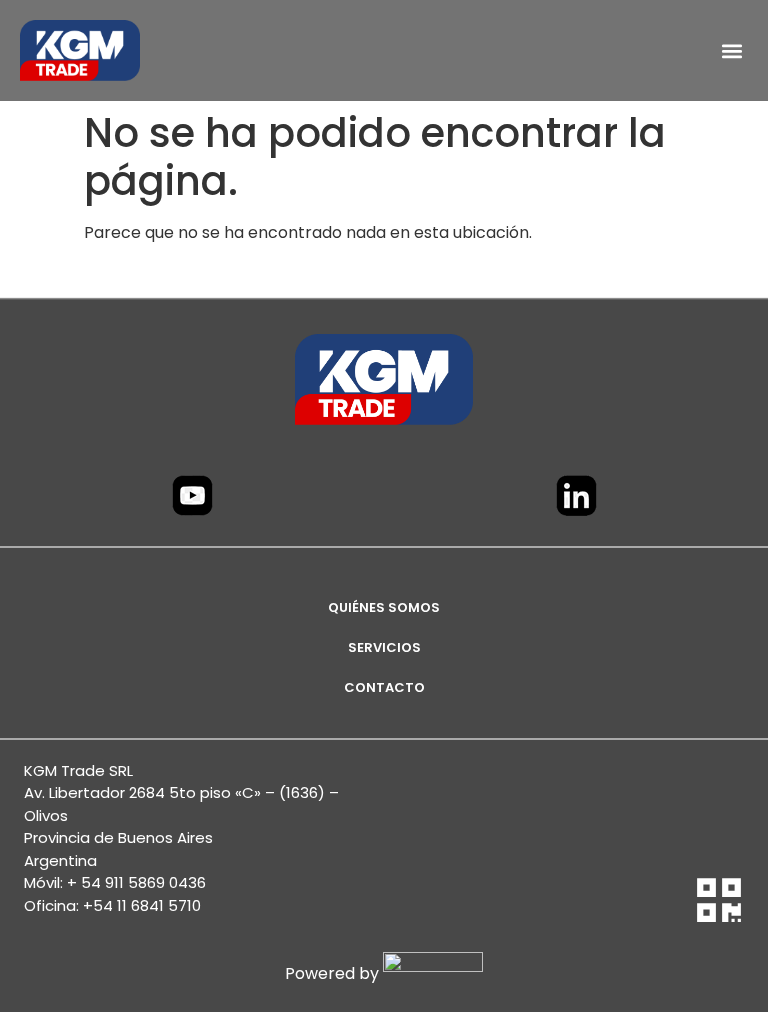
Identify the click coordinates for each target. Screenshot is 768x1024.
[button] (731, 50)
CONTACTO (384, 687)
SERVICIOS (384, 647)
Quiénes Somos (384, 607)
